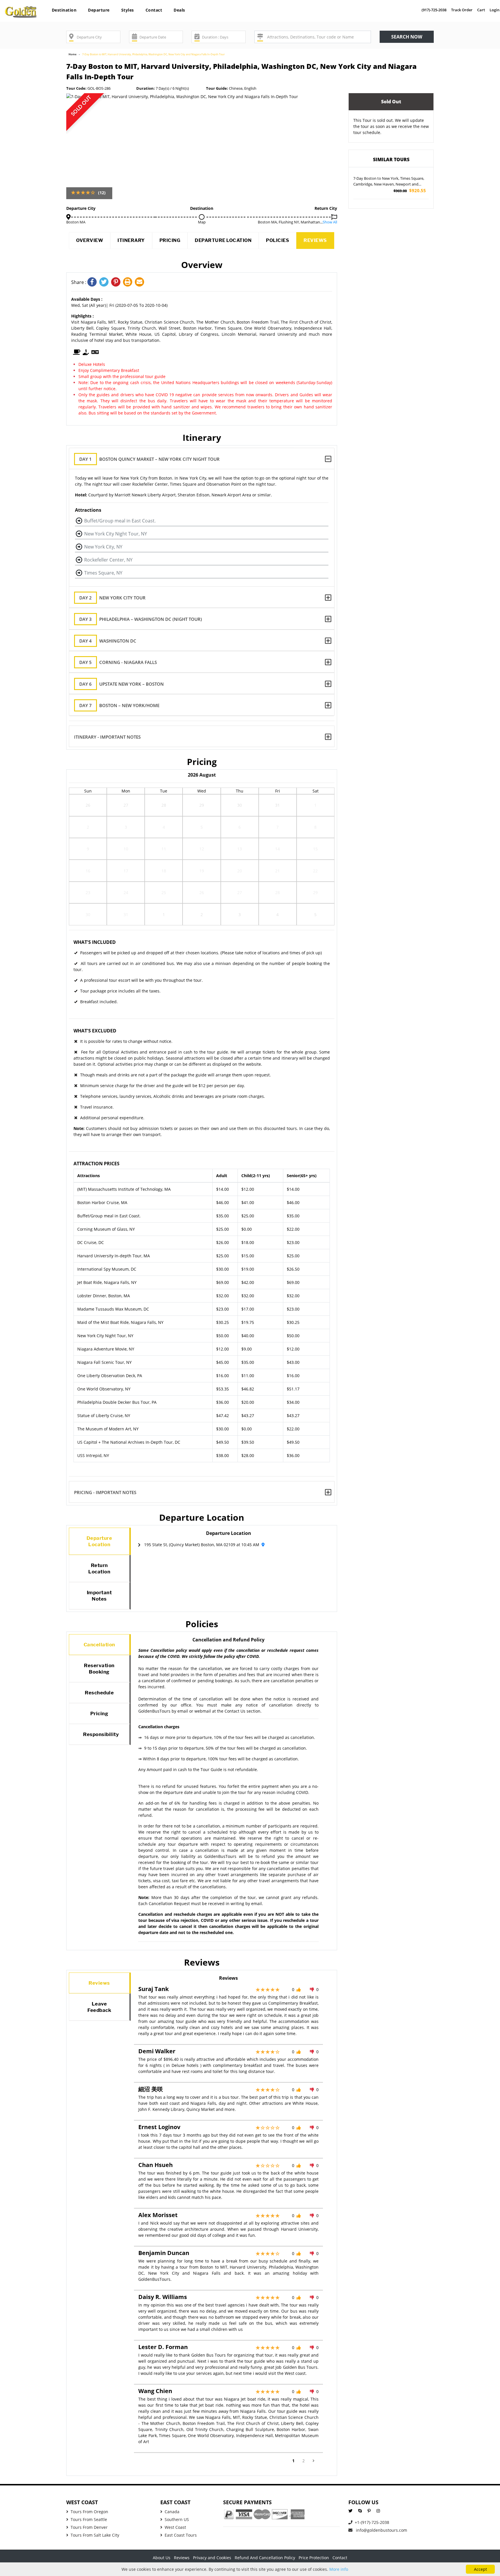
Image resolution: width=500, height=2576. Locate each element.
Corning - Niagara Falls (118, 662)
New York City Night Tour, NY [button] (116, 534)
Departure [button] (99, 10)
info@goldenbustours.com (381, 2530)
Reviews (315, 240)
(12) (102, 193)
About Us (162, 2558)
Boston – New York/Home (119, 705)
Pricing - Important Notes (105, 1492)
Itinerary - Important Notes (107, 737)
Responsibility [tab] (101, 1734)
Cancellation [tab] (99, 1645)
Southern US (177, 2519)
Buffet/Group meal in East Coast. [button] (120, 521)
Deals (179, 10)
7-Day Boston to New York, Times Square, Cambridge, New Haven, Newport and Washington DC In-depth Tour (389, 181)
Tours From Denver (89, 2527)
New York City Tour (112, 598)
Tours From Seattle (89, 2519)
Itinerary (131, 240)
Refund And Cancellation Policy (265, 2558)
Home (72, 54)
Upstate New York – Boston (122, 684)
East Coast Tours (181, 2535)
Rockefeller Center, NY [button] (108, 560)
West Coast (175, 2527)
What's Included (95, 942)
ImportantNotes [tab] (99, 1596)
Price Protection (314, 2558)
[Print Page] (129, 282)
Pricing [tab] (99, 1713)
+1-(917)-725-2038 (372, 2522)
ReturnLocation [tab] (99, 1568)
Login (495, 10)
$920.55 (410, 191)
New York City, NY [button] (103, 547)
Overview (90, 240)
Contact (154, 10)
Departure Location (223, 240)
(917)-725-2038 (434, 10)
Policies (277, 240)
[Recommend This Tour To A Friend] (140, 282)
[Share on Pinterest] (117, 282)
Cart (481, 10)
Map (202, 222)
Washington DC (108, 641)
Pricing (170, 240)
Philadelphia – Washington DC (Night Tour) (141, 619)
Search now (407, 37)
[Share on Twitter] (105, 282)
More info (339, 2569)
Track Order (462, 10)
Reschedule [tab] (99, 1693)
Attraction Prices (96, 1164)
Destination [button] (64, 10)
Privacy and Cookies (212, 2558)
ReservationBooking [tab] (99, 1669)
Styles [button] (128, 10)
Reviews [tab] (99, 1983)
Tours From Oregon (89, 2512)
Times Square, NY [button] (103, 573)
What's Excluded (95, 1031)
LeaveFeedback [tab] (99, 2007)
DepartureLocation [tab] (99, 1541)
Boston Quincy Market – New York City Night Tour (149, 459)
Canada (172, 2512)
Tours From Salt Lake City (95, 2535)
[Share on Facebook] (93, 282)
